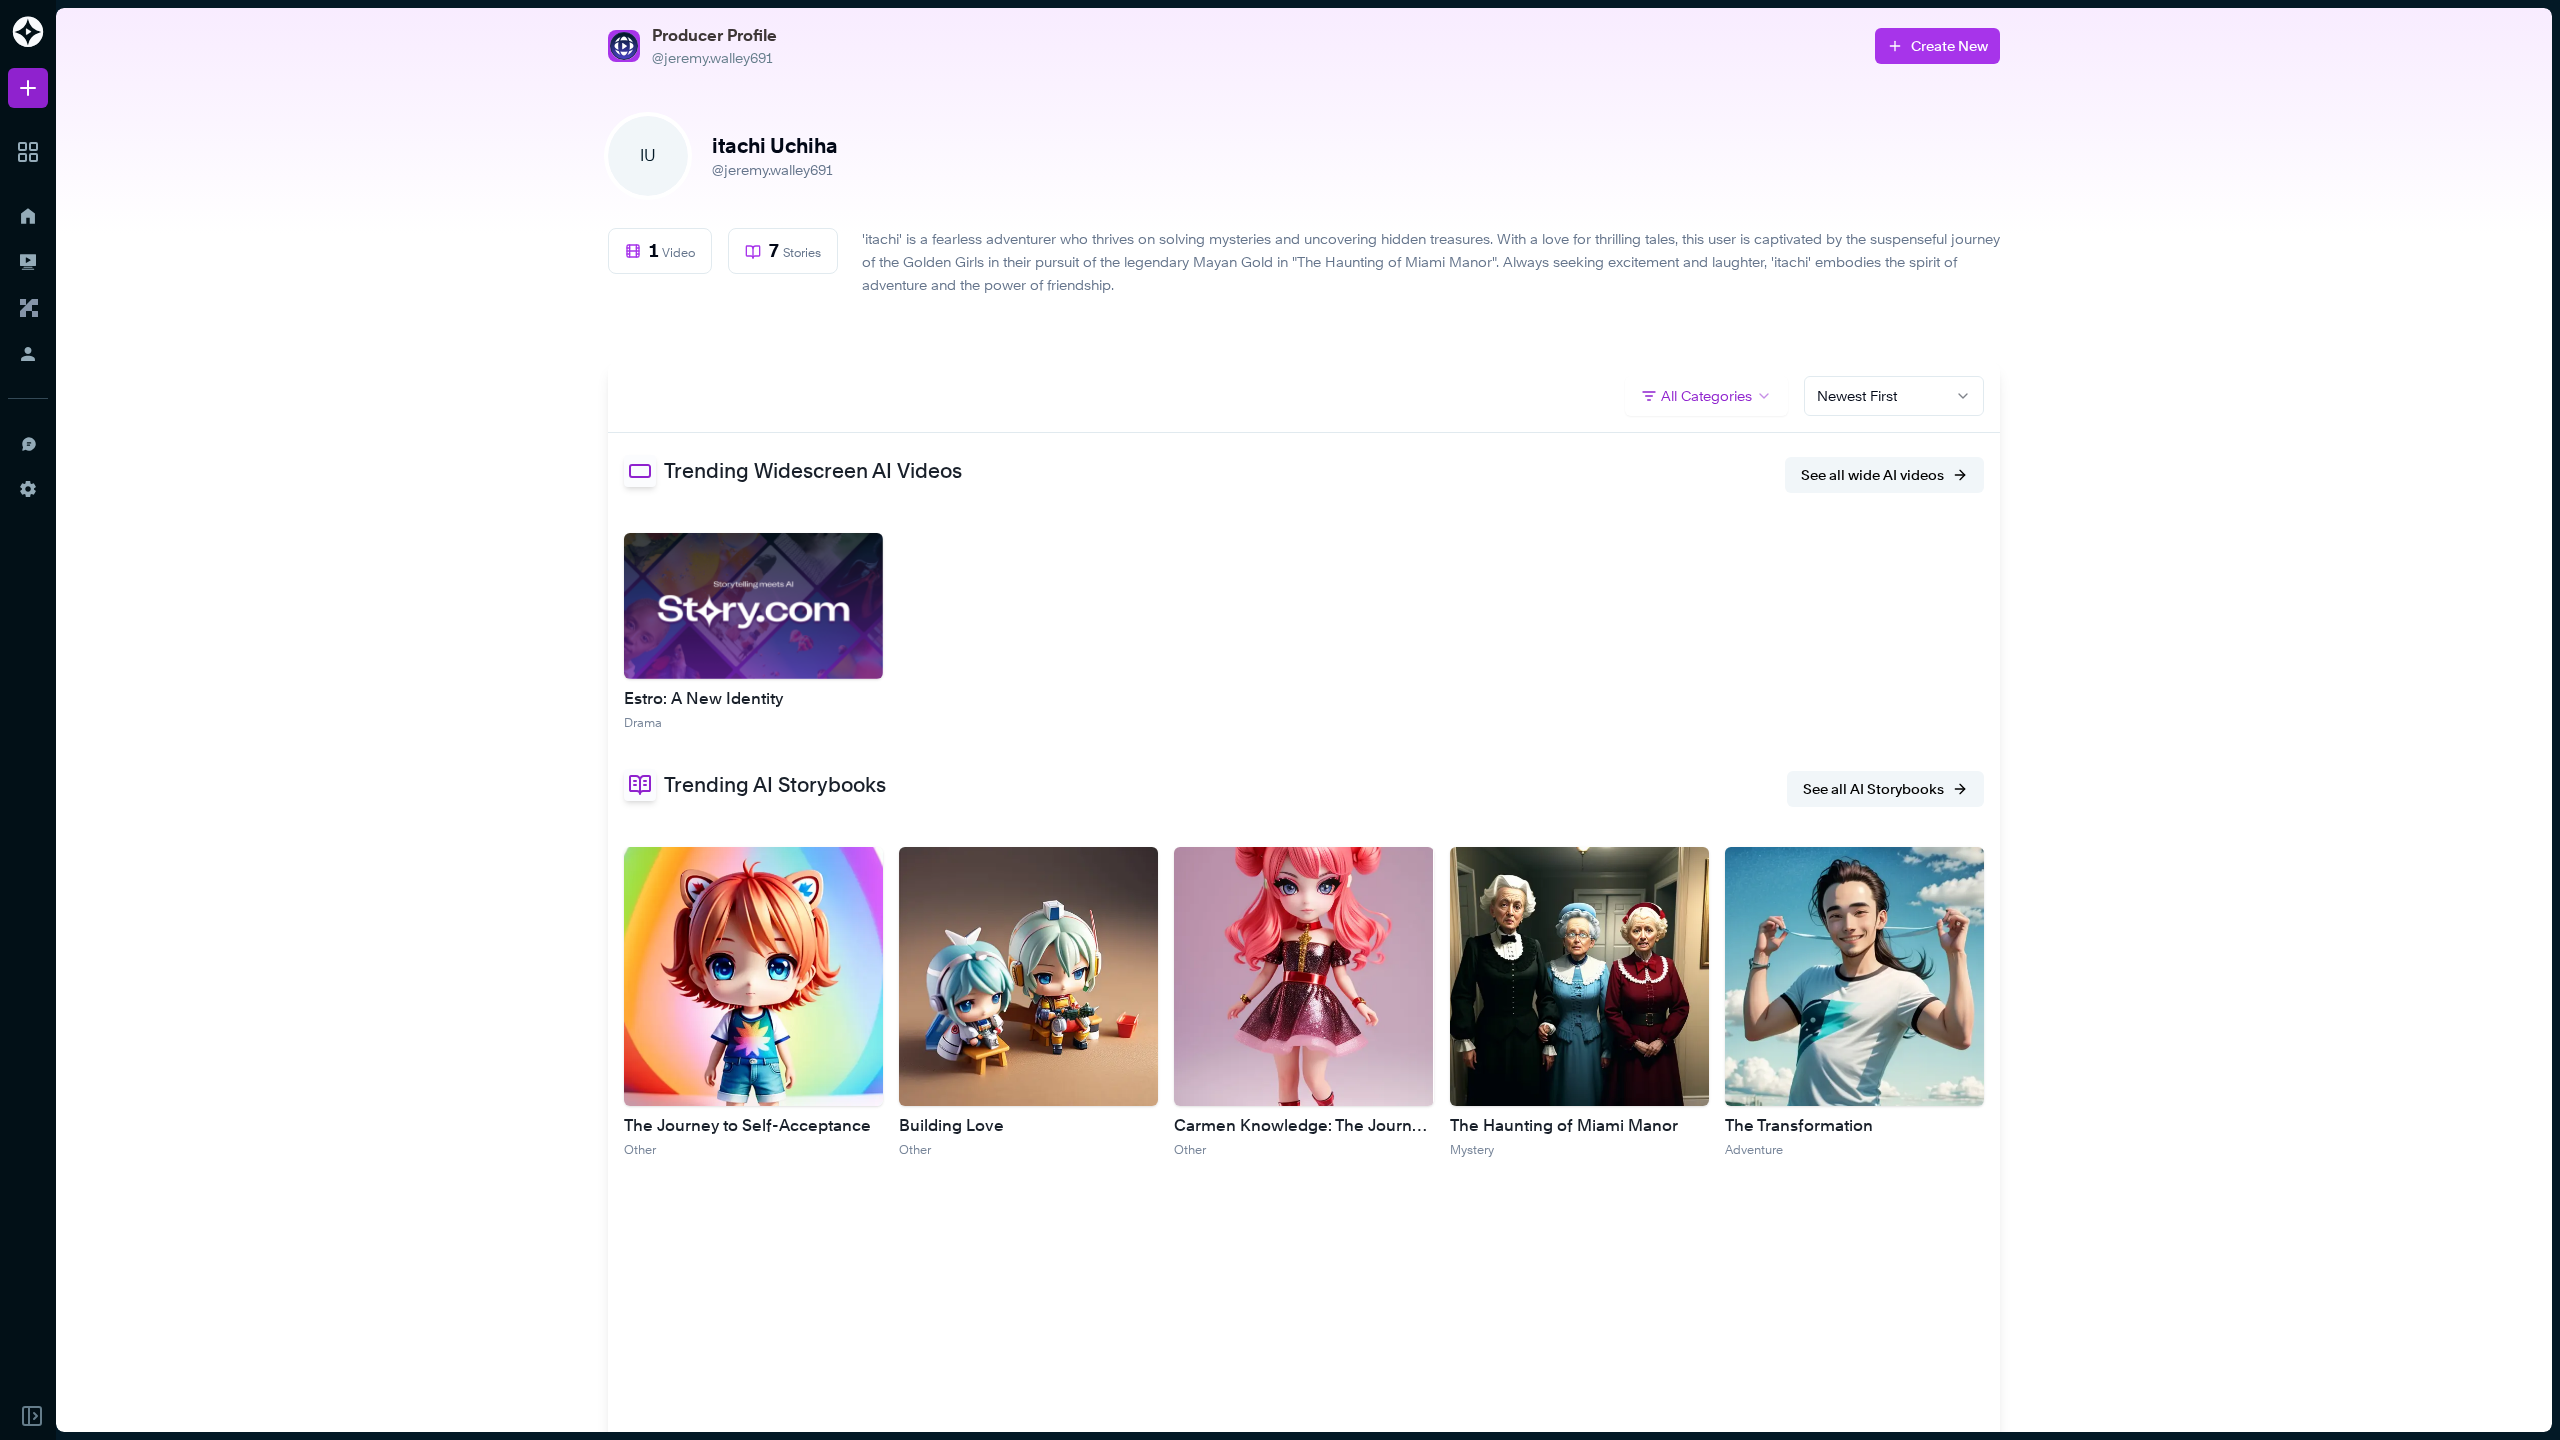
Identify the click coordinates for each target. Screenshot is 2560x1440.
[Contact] (28, 443)
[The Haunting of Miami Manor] (1579, 976)
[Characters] (28, 308)
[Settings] (28, 489)
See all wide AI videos (1872, 474)
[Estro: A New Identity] (753, 606)
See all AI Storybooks (1873, 788)
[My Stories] (28, 262)
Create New (1949, 45)
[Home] (28, 216)
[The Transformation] (1854, 976)
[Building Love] (1028, 976)
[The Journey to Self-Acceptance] (753, 976)
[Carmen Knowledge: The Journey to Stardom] (1303, 976)
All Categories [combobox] (1706, 395)
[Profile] (28, 354)
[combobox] (1894, 396)
